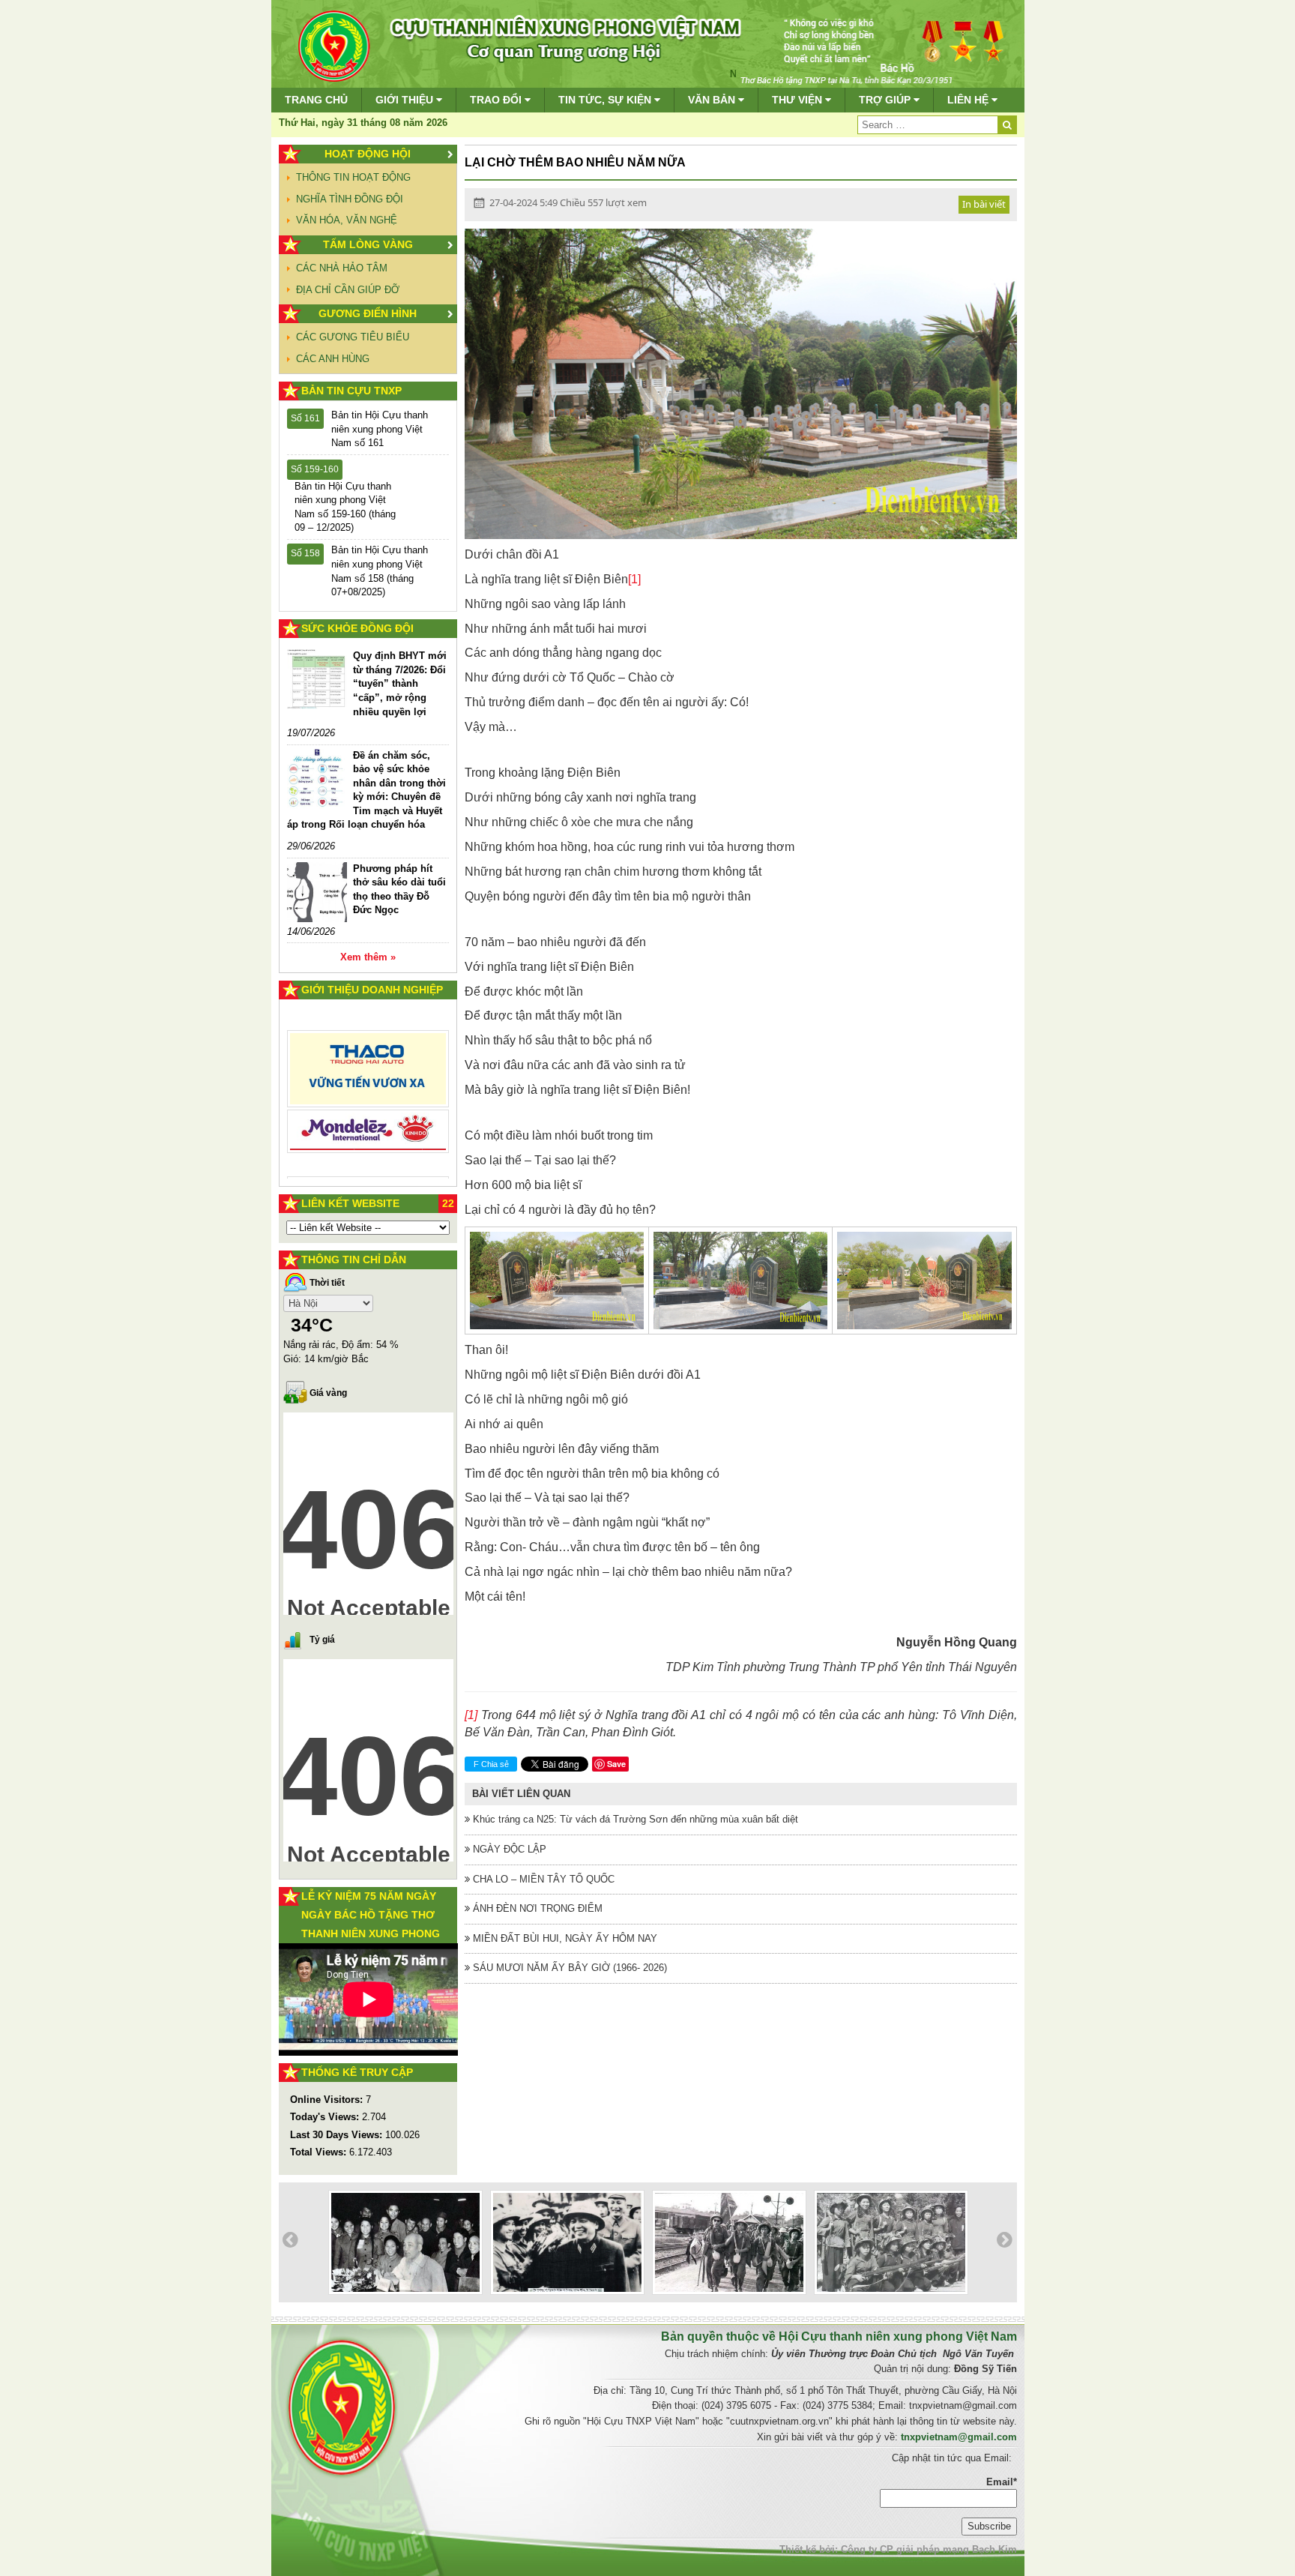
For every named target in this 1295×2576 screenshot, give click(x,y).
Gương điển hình (368, 313)
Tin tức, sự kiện (606, 100)
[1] (634, 579)
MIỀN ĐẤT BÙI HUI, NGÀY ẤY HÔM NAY (564, 1938)
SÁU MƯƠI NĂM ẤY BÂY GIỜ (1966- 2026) (568, 1968)
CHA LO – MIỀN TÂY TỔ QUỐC (542, 1879)
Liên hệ (969, 100)
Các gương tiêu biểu (353, 337)
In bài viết (984, 204)
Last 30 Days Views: (338, 2135)
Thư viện (799, 100)
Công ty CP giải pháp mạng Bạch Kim (929, 2549)
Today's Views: (326, 2117)
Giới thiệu (406, 100)
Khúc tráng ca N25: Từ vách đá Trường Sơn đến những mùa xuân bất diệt (634, 1819)
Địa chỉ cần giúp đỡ (348, 290)
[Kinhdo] (368, 1075)
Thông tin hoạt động (353, 177)
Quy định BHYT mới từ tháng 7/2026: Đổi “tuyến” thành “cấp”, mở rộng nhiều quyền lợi (400, 683)
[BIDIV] (368, 1114)
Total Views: (320, 2152)
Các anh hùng (333, 359)
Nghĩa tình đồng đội (350, 199)
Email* (1002, 2482)
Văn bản (713, 100)
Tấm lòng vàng (368, 244)
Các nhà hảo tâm (342, 268)
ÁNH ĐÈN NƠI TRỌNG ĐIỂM (536, 1908)
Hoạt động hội (368, 154)
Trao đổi (497, 100)
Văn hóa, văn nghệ (347, 220)
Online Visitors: (328, 2100)
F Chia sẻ (491, 1764)
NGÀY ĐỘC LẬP (508, 1849)
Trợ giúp (886, 100)
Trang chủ (316, 100)
